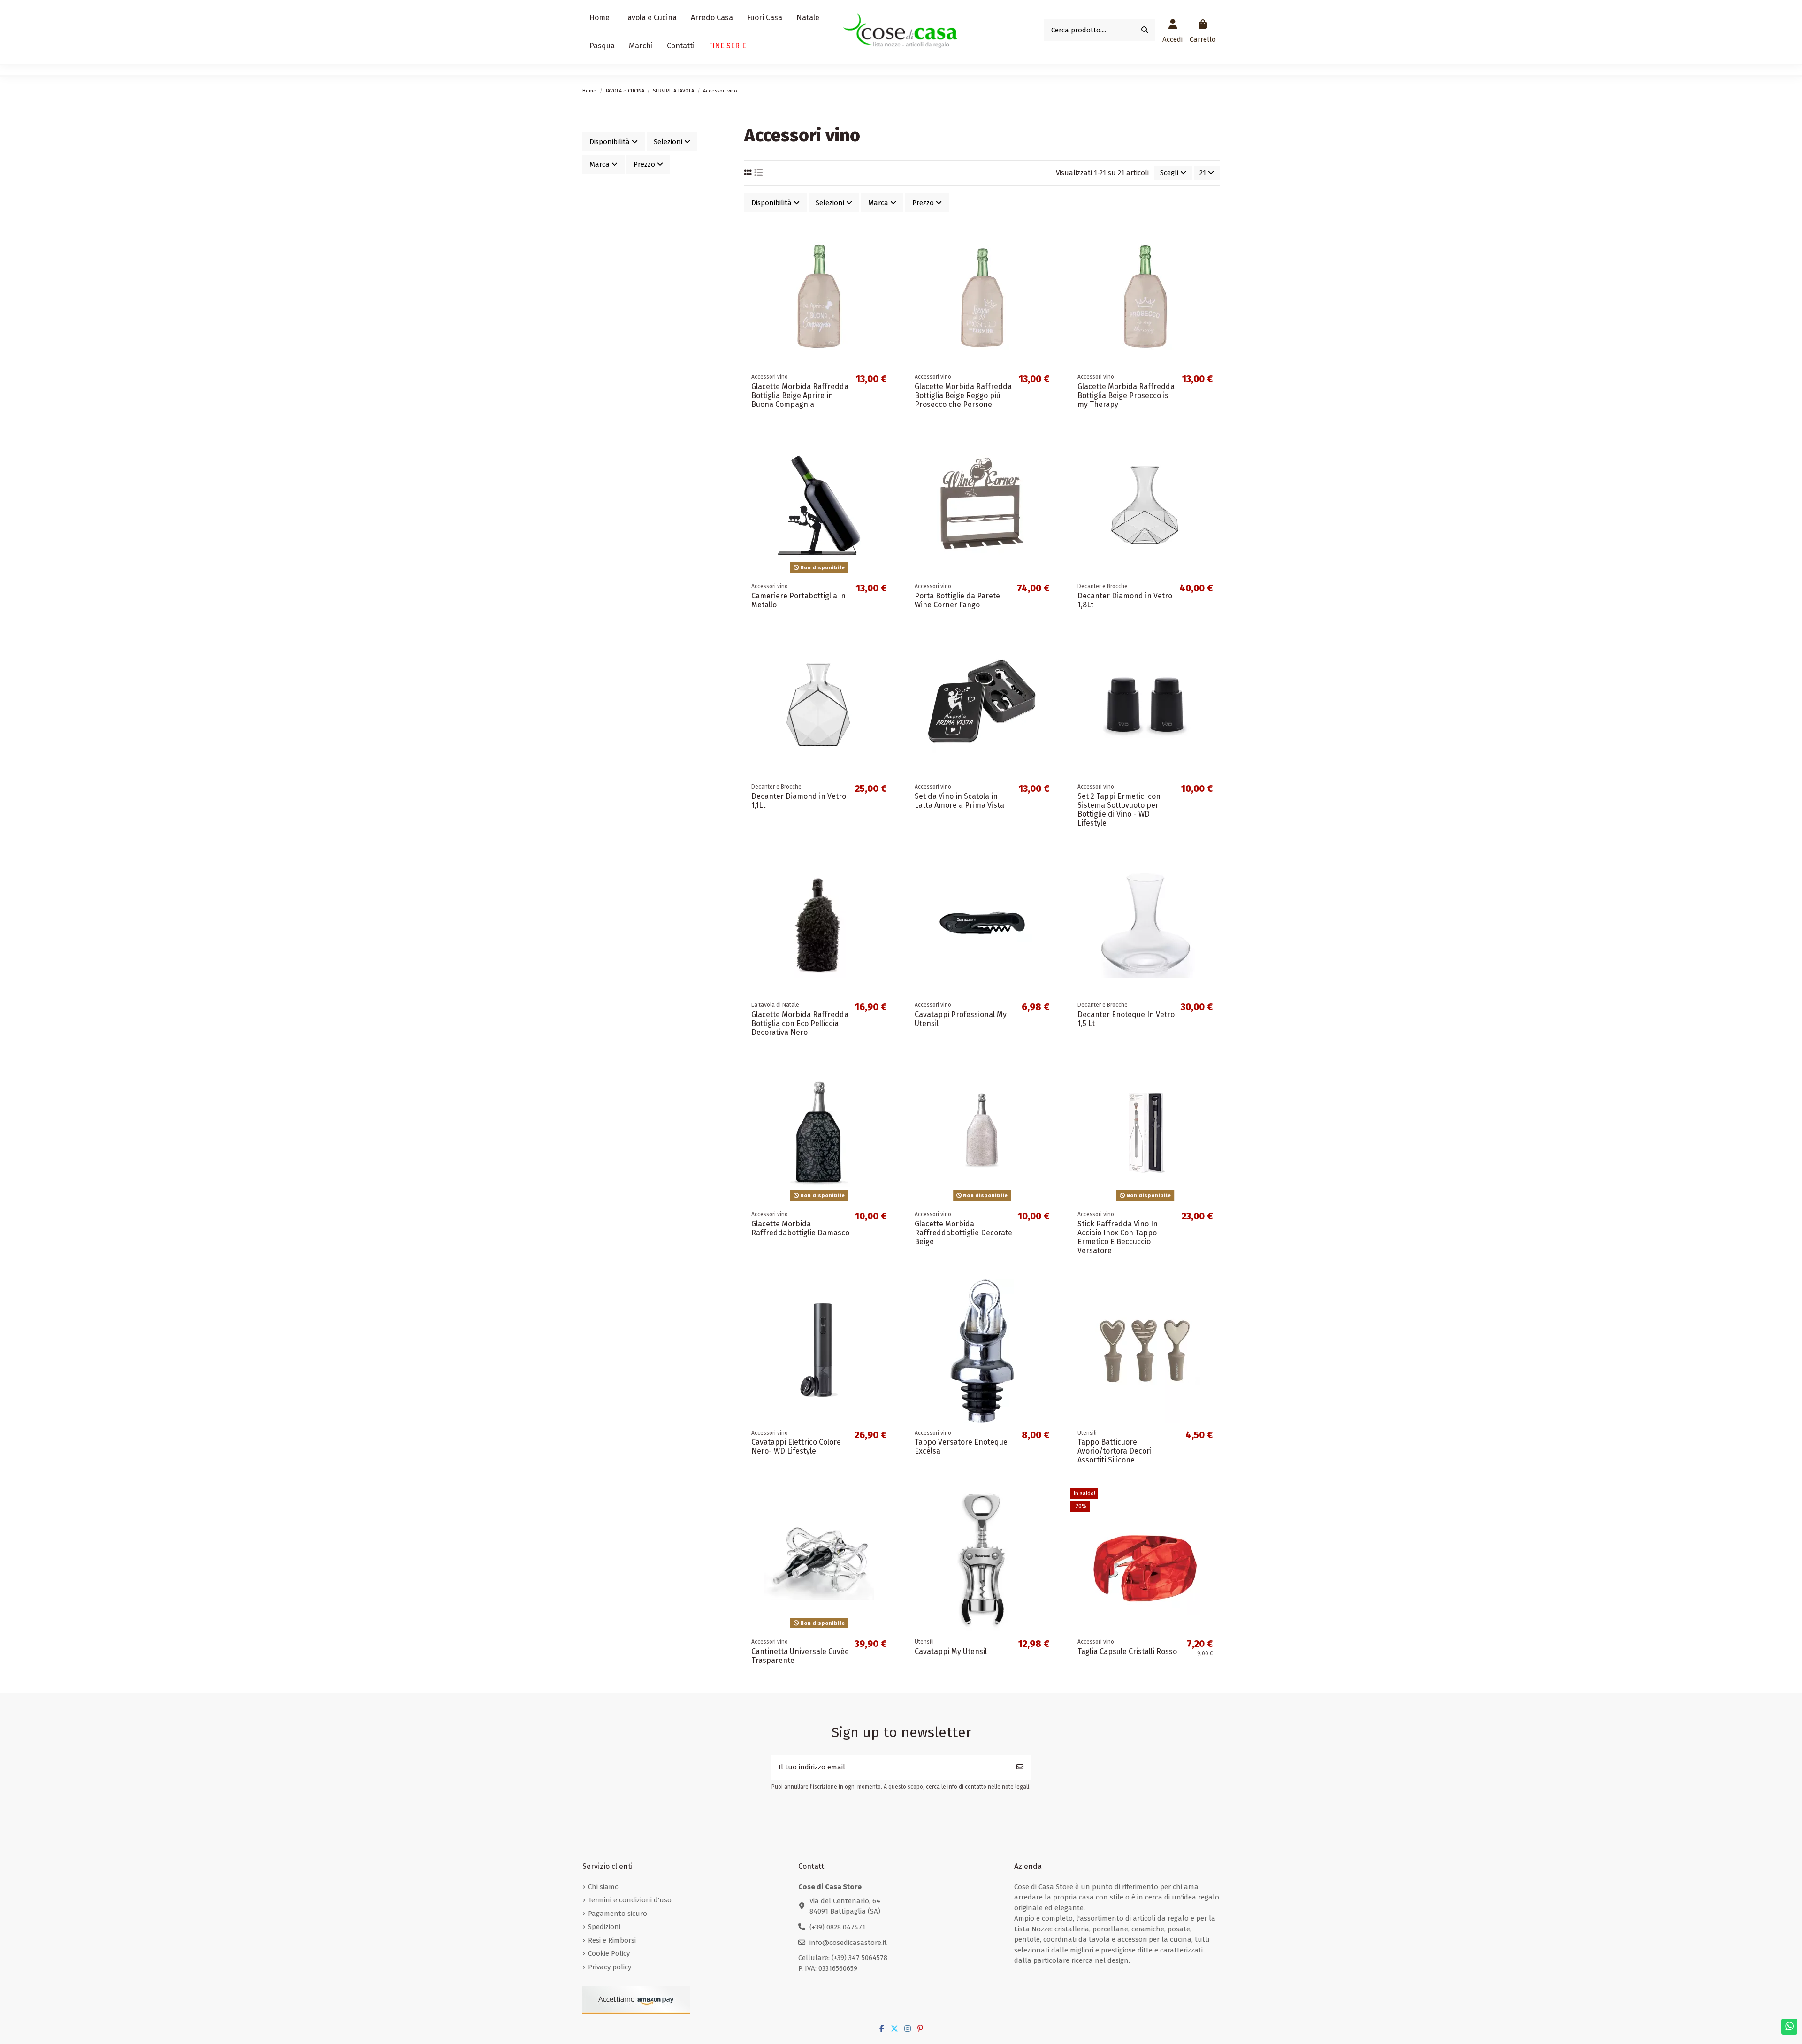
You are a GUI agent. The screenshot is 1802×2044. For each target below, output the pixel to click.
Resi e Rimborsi (612, 1940)
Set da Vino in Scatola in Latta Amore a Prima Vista (959, 801)
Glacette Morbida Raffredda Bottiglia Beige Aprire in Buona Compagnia (800, 395)
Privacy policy (610, 1967)
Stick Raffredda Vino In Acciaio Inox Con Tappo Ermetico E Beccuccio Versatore (1118, 1237)
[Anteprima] (886, 272)
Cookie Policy (609, 1953)
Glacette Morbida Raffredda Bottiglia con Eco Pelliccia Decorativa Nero (800, 1023)
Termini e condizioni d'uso (630, 1900)
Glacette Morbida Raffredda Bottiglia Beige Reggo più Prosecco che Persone (963, 395)
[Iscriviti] (1020, 1767)
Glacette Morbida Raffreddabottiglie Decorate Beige (963, 1233)
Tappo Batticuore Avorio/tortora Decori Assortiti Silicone (1115, 1451)
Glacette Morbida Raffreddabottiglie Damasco (800, 1228)
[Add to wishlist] (886, 238)
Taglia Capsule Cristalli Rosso (1127, 1651)
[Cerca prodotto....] (1145, 30)
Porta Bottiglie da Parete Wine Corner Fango (957, 600)
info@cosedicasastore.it (848, 1943)
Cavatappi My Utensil (951, 1651)
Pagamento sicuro (618, 1914)
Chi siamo (603, 1887)
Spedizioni (604, 1927)
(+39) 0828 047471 (837, 1927)
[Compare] (886, 255)
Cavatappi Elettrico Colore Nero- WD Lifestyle (796, 1447)
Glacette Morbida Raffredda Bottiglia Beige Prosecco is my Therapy (1126, 395)
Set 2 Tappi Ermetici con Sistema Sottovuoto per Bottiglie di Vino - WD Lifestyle (1119, 810)
